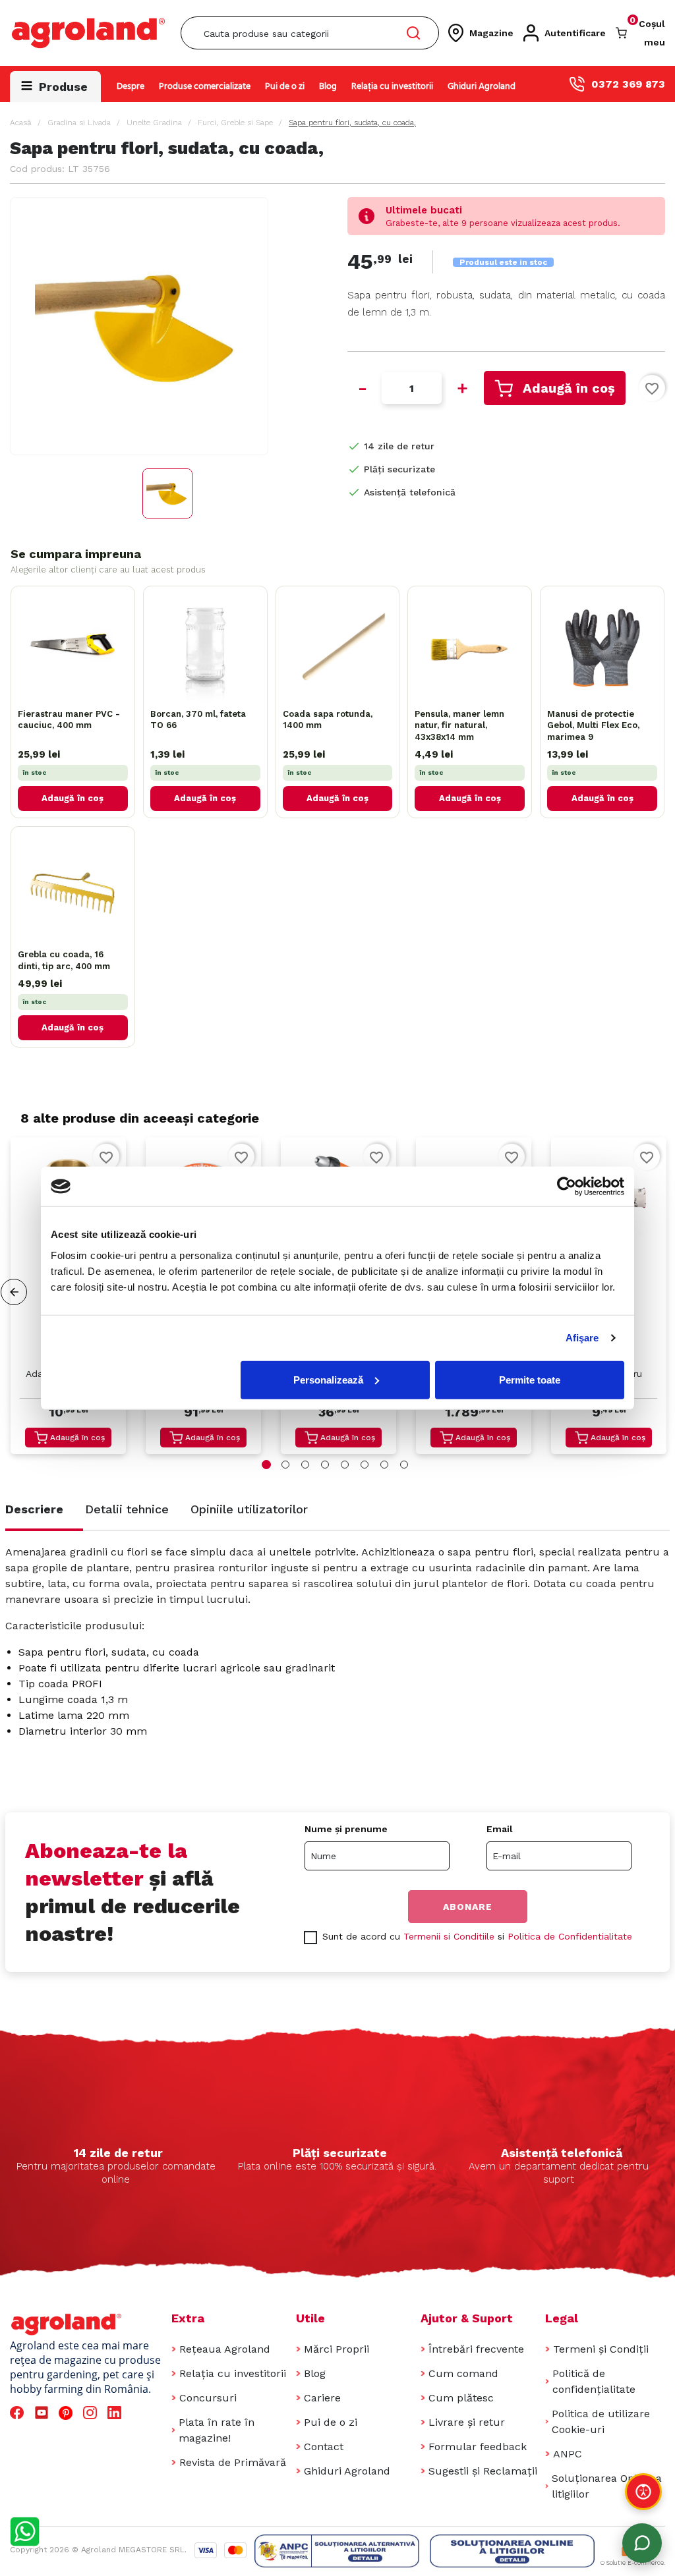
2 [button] (285, 1465)
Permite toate (530, 1379)
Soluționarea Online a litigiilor (607, 2486)
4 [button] (325, 1465)
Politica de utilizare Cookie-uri (601, 2422)
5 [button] (345, 1465)
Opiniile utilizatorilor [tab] (249, 1509)
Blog (328, 87)
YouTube (44, 2413)
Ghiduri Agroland (482, 87)
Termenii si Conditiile (449, 1936)
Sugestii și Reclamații (483, 2471)
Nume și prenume (346, 1829)
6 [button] (365, 1465)
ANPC (568, 2454)
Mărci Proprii (337, 2349)
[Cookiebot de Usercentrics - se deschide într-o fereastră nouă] (567, 1187)
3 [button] (305, 1465)
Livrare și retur (467, 2422)
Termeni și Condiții (601, 2349)
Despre (131, 87)
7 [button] (384, 1465)
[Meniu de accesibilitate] (643, 2492)
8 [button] (404, 1465)
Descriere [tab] (34, 1509)
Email (500, 1829)
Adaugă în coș (569, 388)
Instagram (92, 2413)
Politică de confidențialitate (594, 2381)
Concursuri (208, 2398)
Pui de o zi (285, 87)
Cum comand (463, 2373)
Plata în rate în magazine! (217, 2430)
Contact (324, 2447)
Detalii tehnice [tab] (127, 1509)
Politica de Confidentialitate (570, 1936)
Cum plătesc (461, 2398)
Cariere (322, 2398)
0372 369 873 (628, 84)
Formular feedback (478, 2447)
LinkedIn (117, 2413)
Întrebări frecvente (476, 2349)
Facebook (19, 2413)
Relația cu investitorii (392, 87)
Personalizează (328, 1379)
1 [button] (266, 1465)
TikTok (141, 2413)
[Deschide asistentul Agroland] (642, 2543)
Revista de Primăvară (233, 2462)
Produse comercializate (205, 87)
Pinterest (68, 2413)
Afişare (582, 1338)
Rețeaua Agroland (225, 2349)
